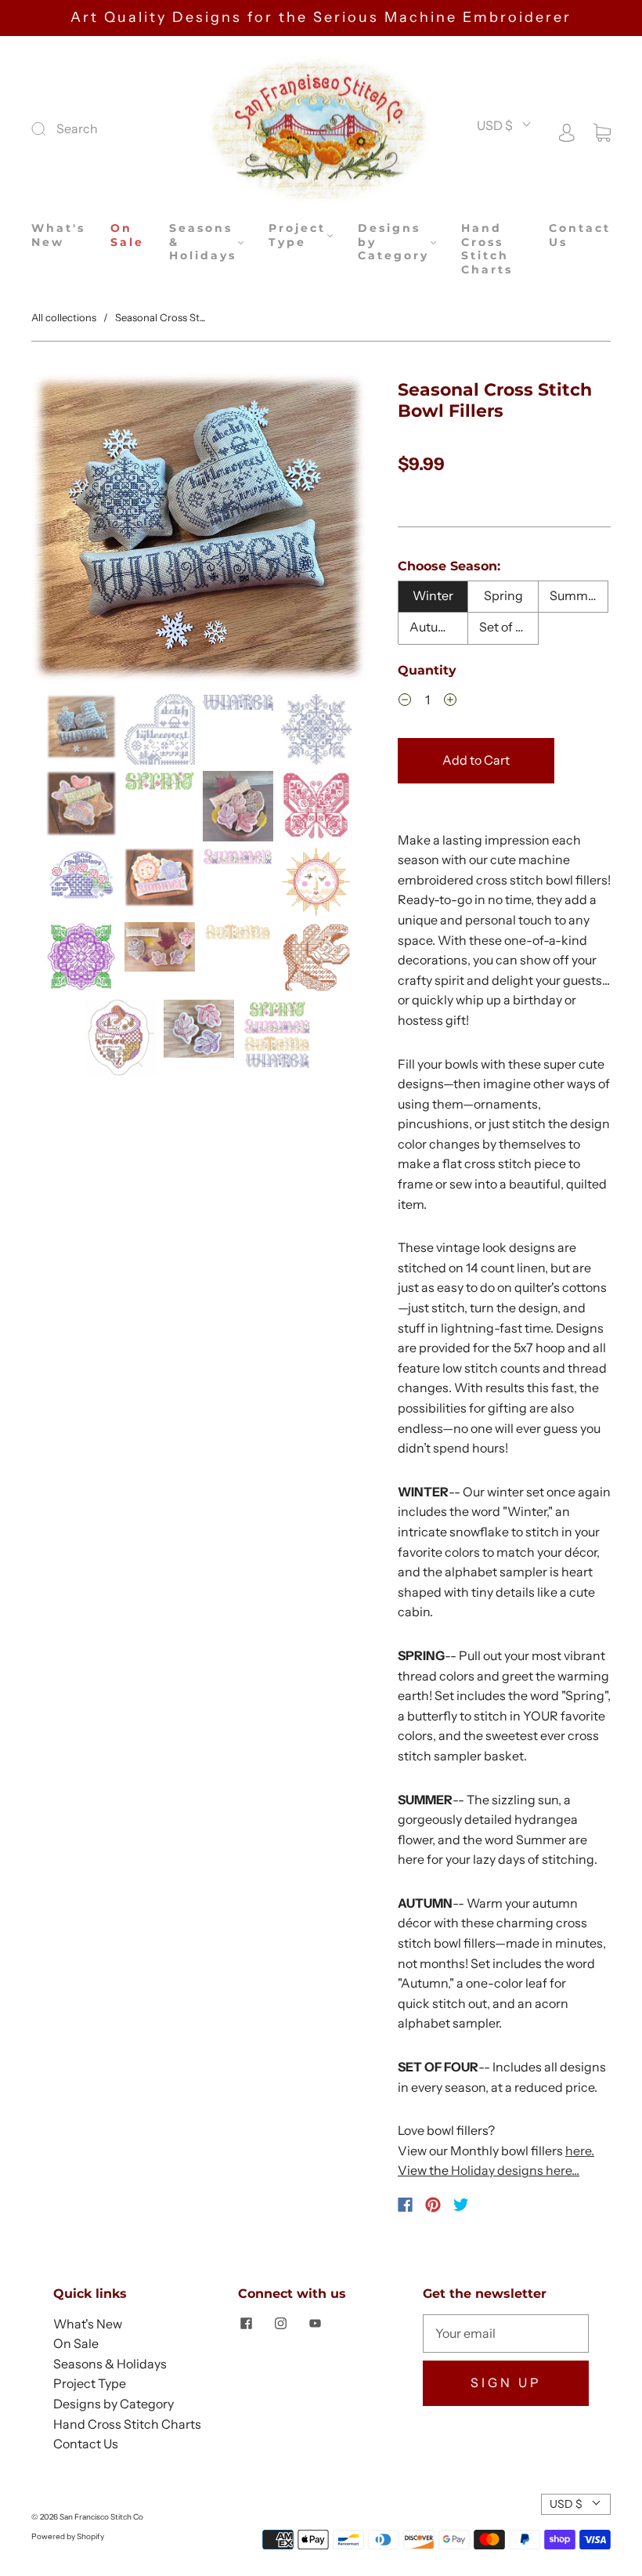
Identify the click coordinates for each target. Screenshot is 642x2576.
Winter (433, 595)
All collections (64, 317)
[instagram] (280, 2324)
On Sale (127, 235)
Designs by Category (393, 242)
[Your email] (506, 2334)
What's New (58, 235)
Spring (503, 595)
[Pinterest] (433, 2205)
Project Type (297, 235)
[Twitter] (461, 2205)
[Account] (567, 131)
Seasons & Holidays (203, 242)
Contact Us (580, 235)
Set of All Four (509, 627)
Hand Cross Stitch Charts (487, 249)
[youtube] (315, 2324)
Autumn (433, 627)
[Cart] (602, 131)
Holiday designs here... (515, 2170)
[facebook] (246, 2324)
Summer (575, 595)
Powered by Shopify (68, 2536)
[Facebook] (405, 2205)
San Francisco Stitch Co (101, 2517)
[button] (65, 530)
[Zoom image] (199, 530)
